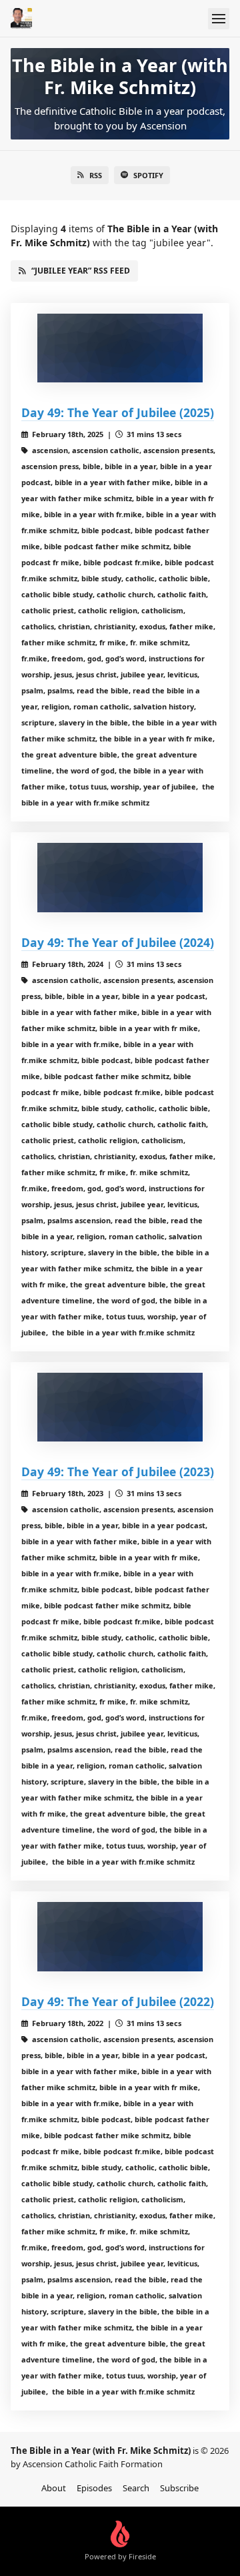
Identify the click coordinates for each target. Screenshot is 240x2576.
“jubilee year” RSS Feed (81, 271)
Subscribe (179, 2488)
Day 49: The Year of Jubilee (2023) (118, 1472)
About (54, 2488)
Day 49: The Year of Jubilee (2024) (118, 942)
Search (136, 2488)
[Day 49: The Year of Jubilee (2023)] (120, 1407)
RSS (96, 175)
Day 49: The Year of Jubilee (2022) (118, 2001)
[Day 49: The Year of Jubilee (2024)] (120, 877)
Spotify (148, 175)
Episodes (94, 2488)
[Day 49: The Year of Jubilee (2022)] (120, 1936)
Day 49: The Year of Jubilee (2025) (118, 412)
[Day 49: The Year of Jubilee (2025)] (120, 348)
